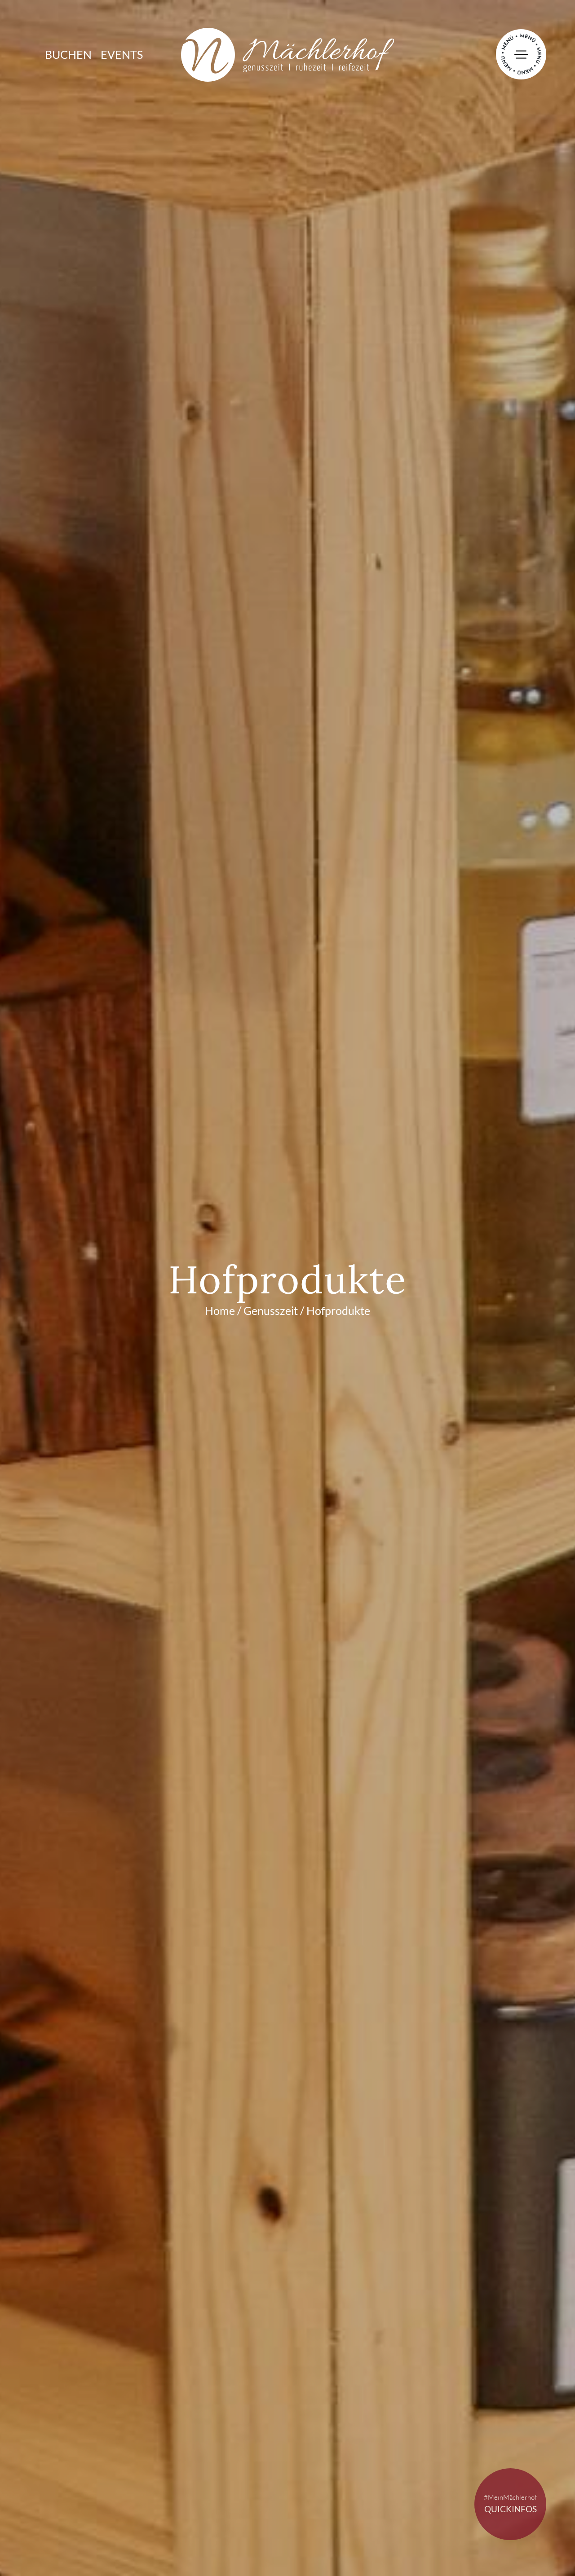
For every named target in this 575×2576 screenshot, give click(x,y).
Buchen (68, 55)
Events (122, 55)
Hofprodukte (338, 1311)
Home (220, 1311)
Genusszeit (271, 1311)
